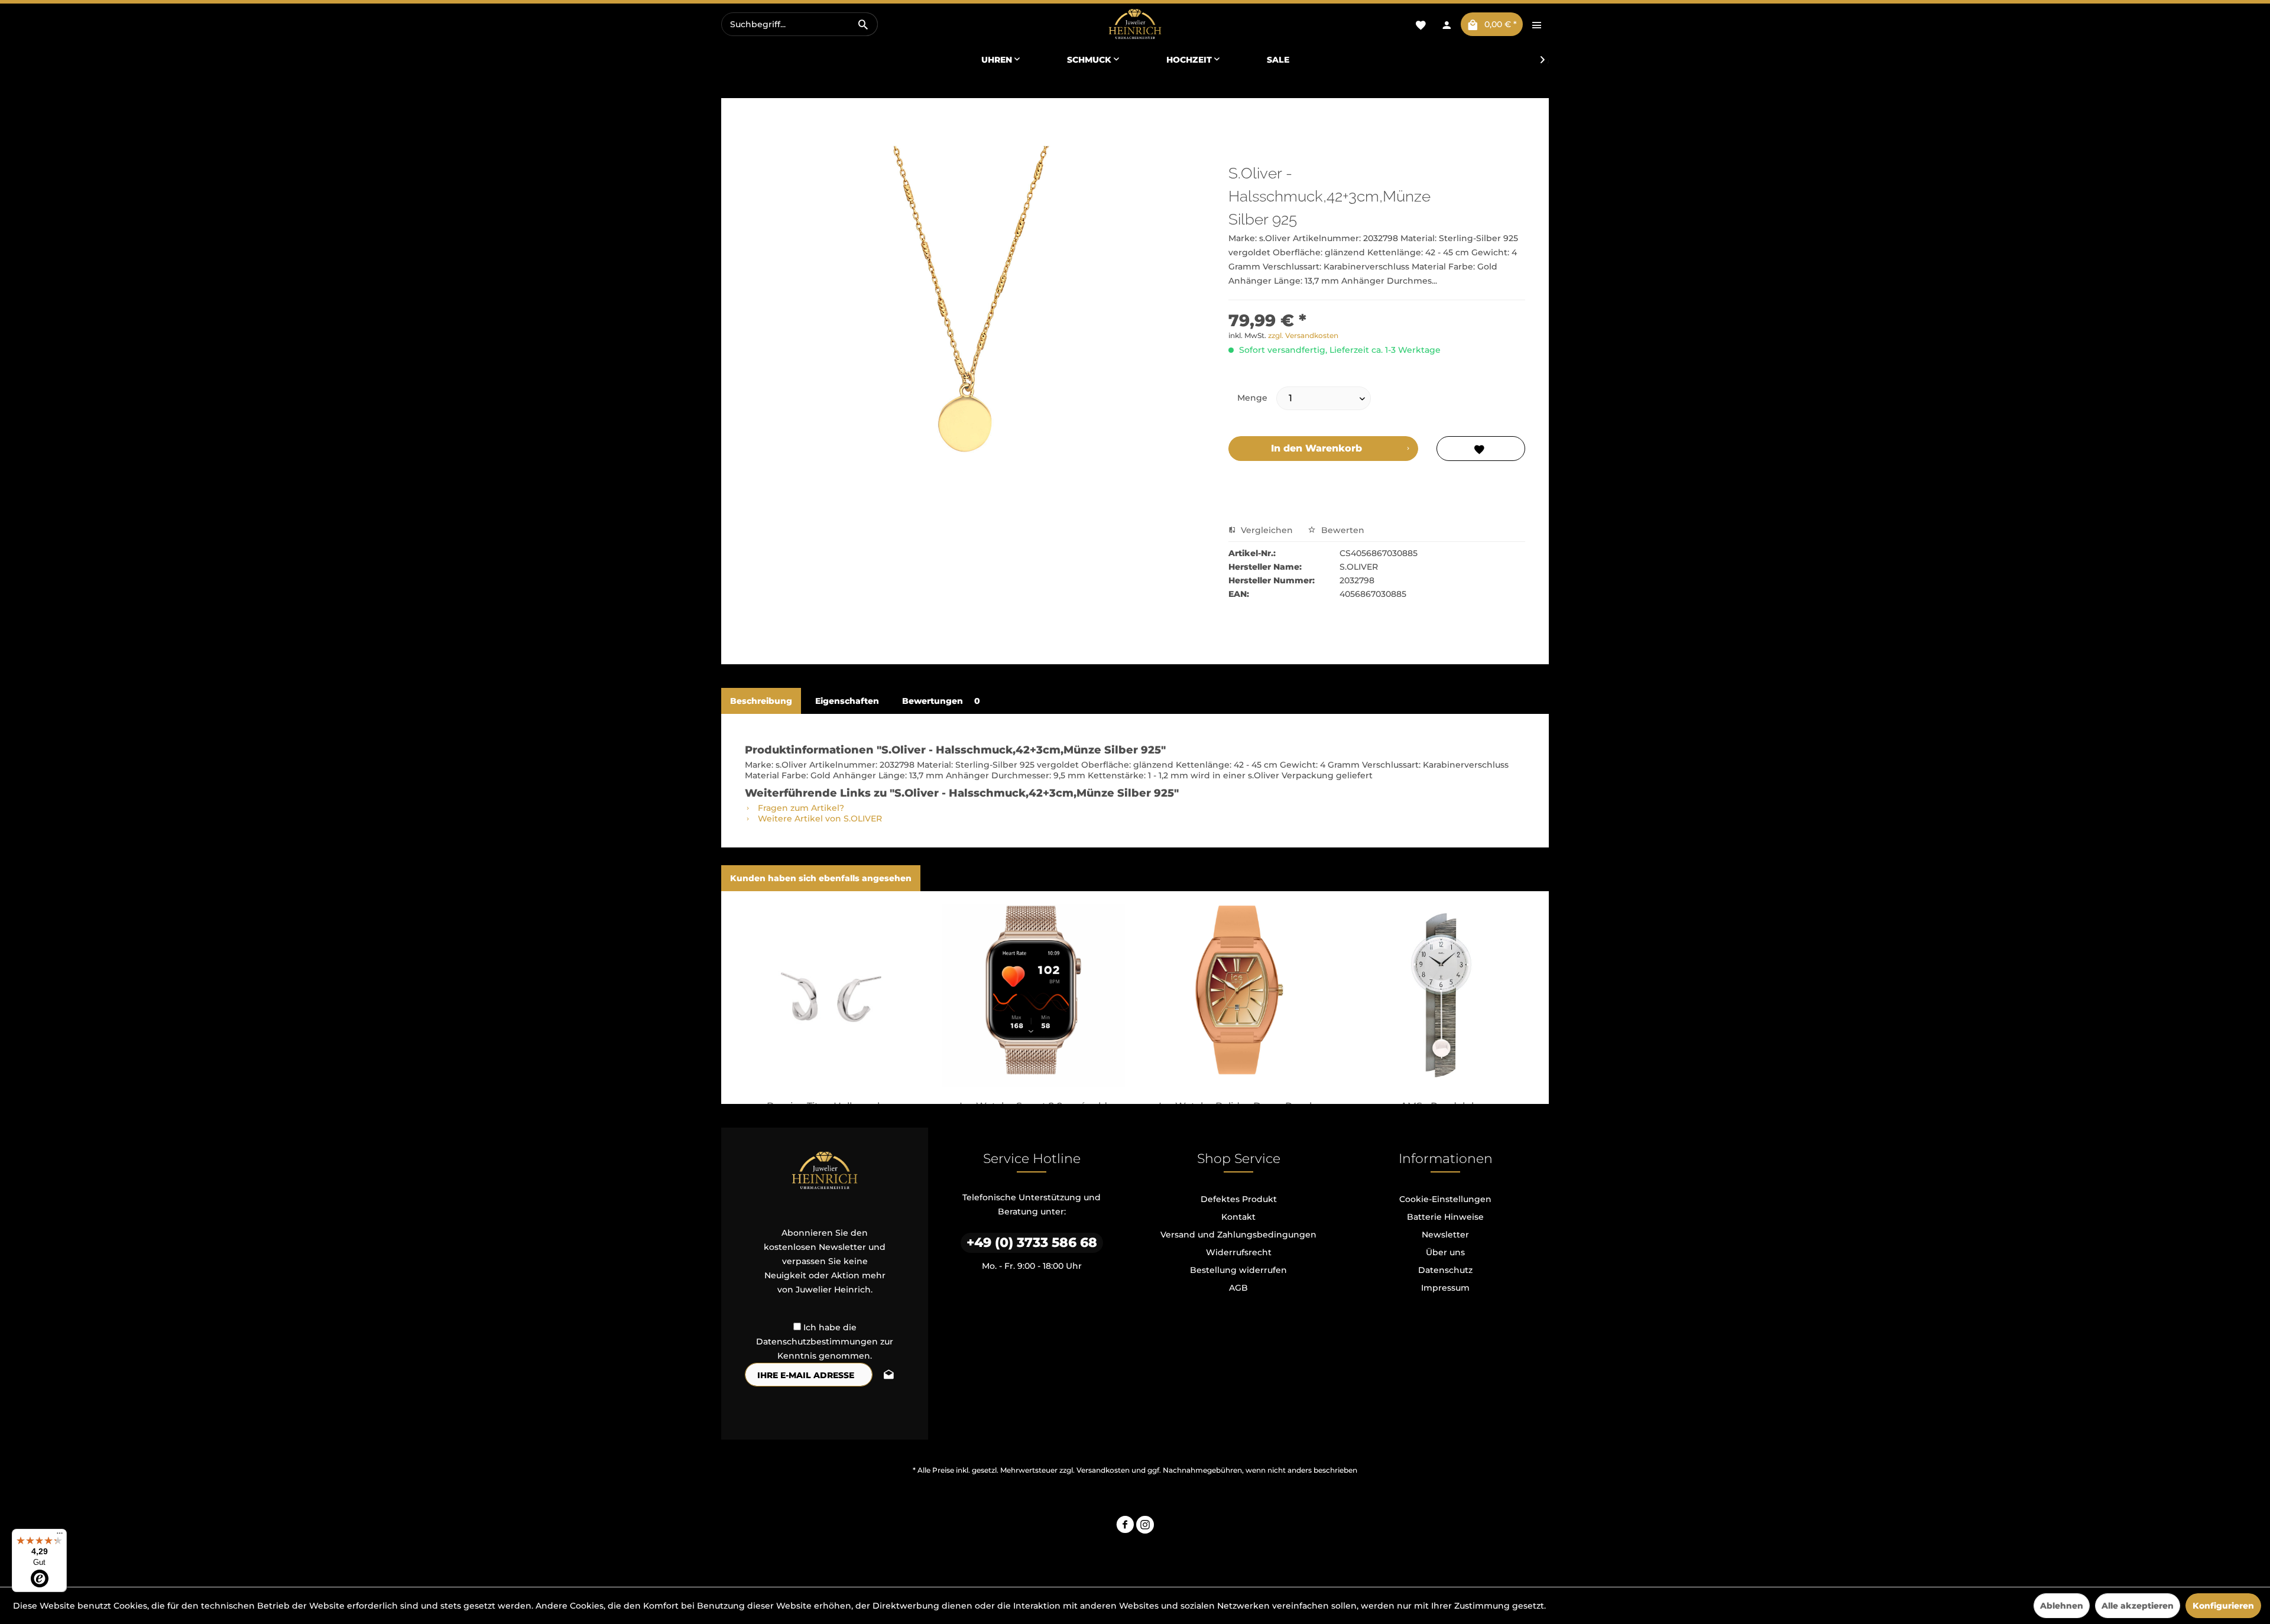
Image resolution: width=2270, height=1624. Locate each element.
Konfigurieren (2223, 1606)
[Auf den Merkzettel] (1481, 449)
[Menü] (60, 1536)
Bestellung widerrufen (1238, 1270)
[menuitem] (800, 24)
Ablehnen (2062, 1606)
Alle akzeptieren (2138, 1606)
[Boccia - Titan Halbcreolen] (829, 995)
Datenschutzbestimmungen (817, 1342)
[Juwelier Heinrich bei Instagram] (1145, 1526)
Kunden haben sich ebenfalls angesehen (821, 878)
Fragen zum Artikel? (800, 808)
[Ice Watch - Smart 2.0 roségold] (1033, 995)
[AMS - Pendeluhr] (1441, 995)
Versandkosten (1103, 1470)
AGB (1238, 1288)
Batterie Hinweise (1445, 1217)
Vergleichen (1266, 530)
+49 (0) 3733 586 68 (1032, 1243)
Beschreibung (761, 701)
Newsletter (1445, 1235)
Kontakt (1238, 1217)
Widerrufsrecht (1239, 1252)
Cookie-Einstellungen (1445, 1199)
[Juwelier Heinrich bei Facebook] (1125, 1526)
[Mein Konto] (1447, 24)
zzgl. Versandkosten (1303, 335)
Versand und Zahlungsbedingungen (1238, 1235)
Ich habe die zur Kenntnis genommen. (825, 1342)
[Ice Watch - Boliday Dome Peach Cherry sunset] (1237, 995)
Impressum (1445, 1288)
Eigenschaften (847, 701)
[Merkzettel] (1421, 24)
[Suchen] (863, 24)
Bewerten (1342, 530)
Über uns (1445, 1252)
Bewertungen (941, 701)
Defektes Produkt (1239, 1199)
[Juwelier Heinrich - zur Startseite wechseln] (1135, 25)
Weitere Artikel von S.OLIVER (819, 819)
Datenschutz (1445, 1270)
